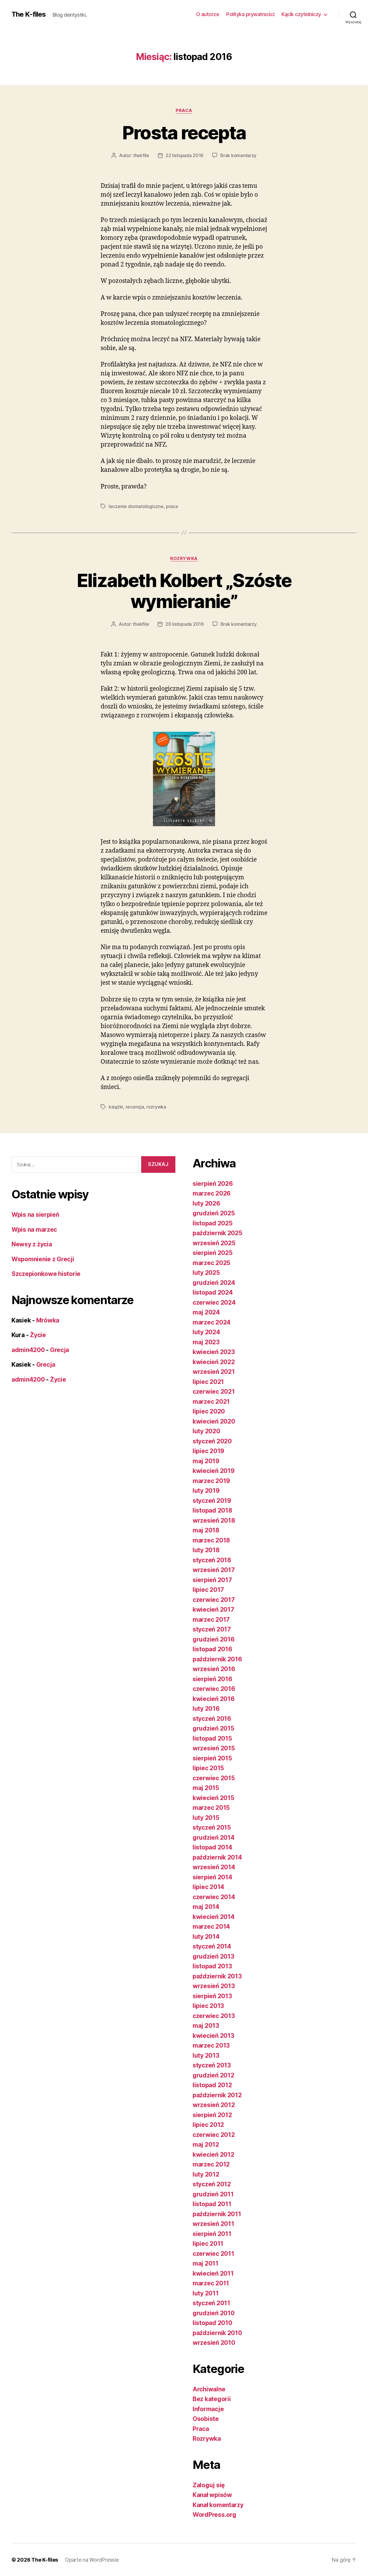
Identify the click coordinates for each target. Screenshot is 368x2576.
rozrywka (156, 1107)
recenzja (135, 1107)
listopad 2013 (212, 1966)
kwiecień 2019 (214, 1471)
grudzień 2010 (214, 2313)
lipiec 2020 (209, 1411)
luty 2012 (206, 2174)
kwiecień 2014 (214, 1917)
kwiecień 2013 (213, 2036)
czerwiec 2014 (214, 1897)
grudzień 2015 (213, 1728)
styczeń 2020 (212, 1441)
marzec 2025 (211, 1263)
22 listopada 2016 (185, 155)
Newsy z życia (32, 1244)
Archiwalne (209, 2389)
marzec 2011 (211, 2283)
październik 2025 (217, 1233)
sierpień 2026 (213, 1184)
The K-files (29, 14)
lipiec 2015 (208, 1768)
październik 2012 (217, 2095)
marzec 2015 (211, 1808)
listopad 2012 (212, 2085)
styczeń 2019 (212, 1501)
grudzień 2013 (213, 1956)
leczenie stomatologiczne (136, 506)
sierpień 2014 (212, 1877)
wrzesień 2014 (214, 1867)
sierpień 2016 (212, 1679)
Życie (38, 1335)
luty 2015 (206, 1818)
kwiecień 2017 (213, 1609)
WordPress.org (214, 2515)
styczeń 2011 (211, 2303)
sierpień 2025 (213, 1253)
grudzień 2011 (213, 2194)
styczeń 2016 (212, 1719)
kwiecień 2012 (213, 2155)
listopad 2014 (212, 1847)
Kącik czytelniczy (301, 14)
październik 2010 (217, 2333)
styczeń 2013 (212, 2065)
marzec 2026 (212, 1193)
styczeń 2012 (212, 2184)
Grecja (60, 1350)
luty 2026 (206, 1203)
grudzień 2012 (213, 2075)
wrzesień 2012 (214, 2105)
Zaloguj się (209, 2485)
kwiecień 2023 (214, 1352)
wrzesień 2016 (214, 1669)
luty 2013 (206, 2055)
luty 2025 (206, 1273)
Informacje (208, 2409)
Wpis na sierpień (35, 1215)
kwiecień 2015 (213, 1798)
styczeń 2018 (212, 1560)
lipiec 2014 (208, 1887)
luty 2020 (206, 1431)
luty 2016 (206, 1709)
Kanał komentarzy (218, 2505)
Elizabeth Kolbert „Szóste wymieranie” (184, 591)
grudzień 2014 (214, 1838)
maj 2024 (206, 1312)
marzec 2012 (211, 2164)
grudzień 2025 (214, 1213)
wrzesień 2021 (214, 1372)
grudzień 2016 (214, 1639)
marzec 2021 (211, 1402)
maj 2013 (206, 2026)
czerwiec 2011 (213, 2254)
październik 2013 (217, 1976)
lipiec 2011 (208, 2244)
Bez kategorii (212, 2399)
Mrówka (48, 1320)
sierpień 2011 (212, 2234)
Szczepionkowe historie (46, 1274)
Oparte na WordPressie (92, 2560)
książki (116, 1107)
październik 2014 (217, 1857)
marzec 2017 (211, 1620)
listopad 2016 (212, 1649)
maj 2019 (206, 1461)
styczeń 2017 (212, 1629)
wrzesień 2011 (213, 2224)
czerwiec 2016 (214, 1689)
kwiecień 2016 (214, 1699)
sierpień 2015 (212, 1758)
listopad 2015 (212, 1738)
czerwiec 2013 (214, 2016)
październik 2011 (217, 2214)
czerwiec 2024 (214, 1303)
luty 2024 (206, 1332)
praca (172, 506)
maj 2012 (206, 2145)
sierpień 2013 (212, 1996)
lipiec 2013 (208, 2006)
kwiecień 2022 (214, 1362)
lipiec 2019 (208, 1451)
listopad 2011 (212, 2204)
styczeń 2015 (212, 1827)
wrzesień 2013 (214, 1986)
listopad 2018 (212, 1510)
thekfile (141, 155)
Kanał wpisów (212, 2495)
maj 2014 (206, 1907)
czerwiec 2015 (214, 1778)
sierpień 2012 (212, 2115)
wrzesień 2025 (214, 1243)
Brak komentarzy (238, 155)
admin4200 (28, 1350)
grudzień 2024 (214, 1283)
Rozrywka (184, 559)
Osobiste (206, 2419)
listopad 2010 (212, 2323)
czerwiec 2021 (214, 1392)
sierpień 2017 (212, 1580)
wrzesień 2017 (214, 1570)
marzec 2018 (211, 1540)
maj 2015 (206, 1788)
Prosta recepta (184, 133)
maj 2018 (206, 1530)
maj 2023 (206, 1342)
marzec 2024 (212, 1322)
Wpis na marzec (34, 1230)
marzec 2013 (211, 2045)
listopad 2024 (213, 1292)
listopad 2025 (213, 1223)
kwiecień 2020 (214, 1421)
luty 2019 (206, 1491)
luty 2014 (206, 1937)
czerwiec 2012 (214, 2135)
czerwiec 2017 (214, 1600)
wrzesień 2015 (214, 1748)
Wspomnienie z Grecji (43, 1259)
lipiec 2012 (208, 2125)
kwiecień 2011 (213, 2273)
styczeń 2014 (212, 1946)
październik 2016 (217, 1659)
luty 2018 (206, 1550)
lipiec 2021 (208, 1382)
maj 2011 (206, 2263)
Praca (184, 111)
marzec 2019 (211, 1481)
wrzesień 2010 (214, 2343)
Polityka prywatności (250, 14)
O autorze (208, 14)
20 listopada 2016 (184, 624)
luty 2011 (206, 2293)
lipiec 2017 (208, 1590)
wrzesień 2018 (214, 1520)
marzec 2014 (211, 1927)
